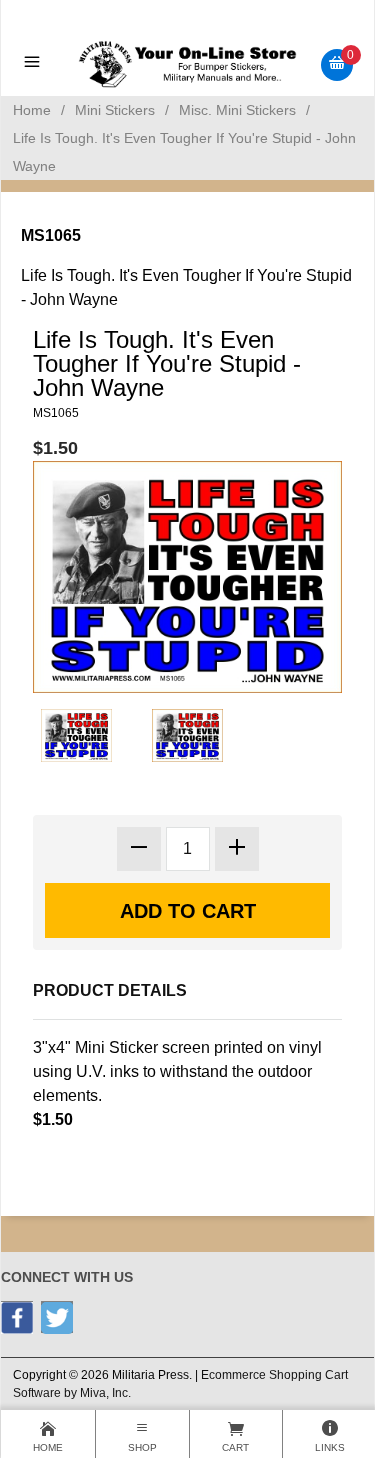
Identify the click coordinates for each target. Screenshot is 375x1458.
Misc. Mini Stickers (237, 110)
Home (32, 110)
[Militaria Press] (187, 63)
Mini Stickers (115, 110)
